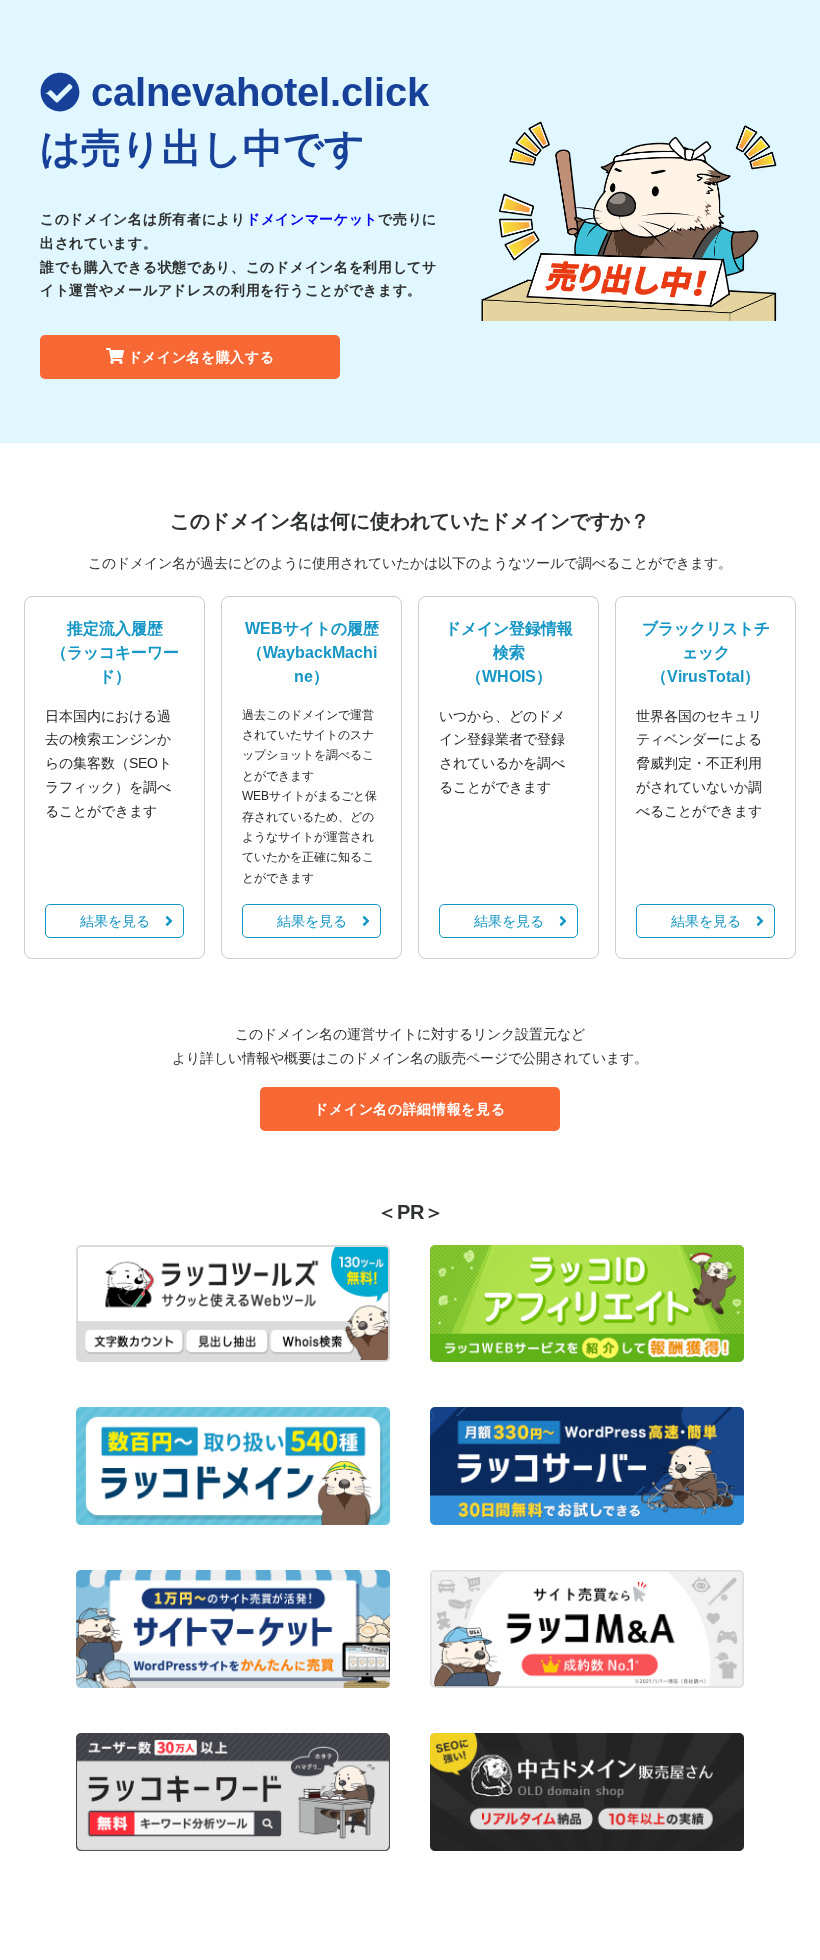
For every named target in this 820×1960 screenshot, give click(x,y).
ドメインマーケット (312, 219)
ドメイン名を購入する (201, 357)
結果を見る (115, 921)
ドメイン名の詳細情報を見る (409, 1109)
